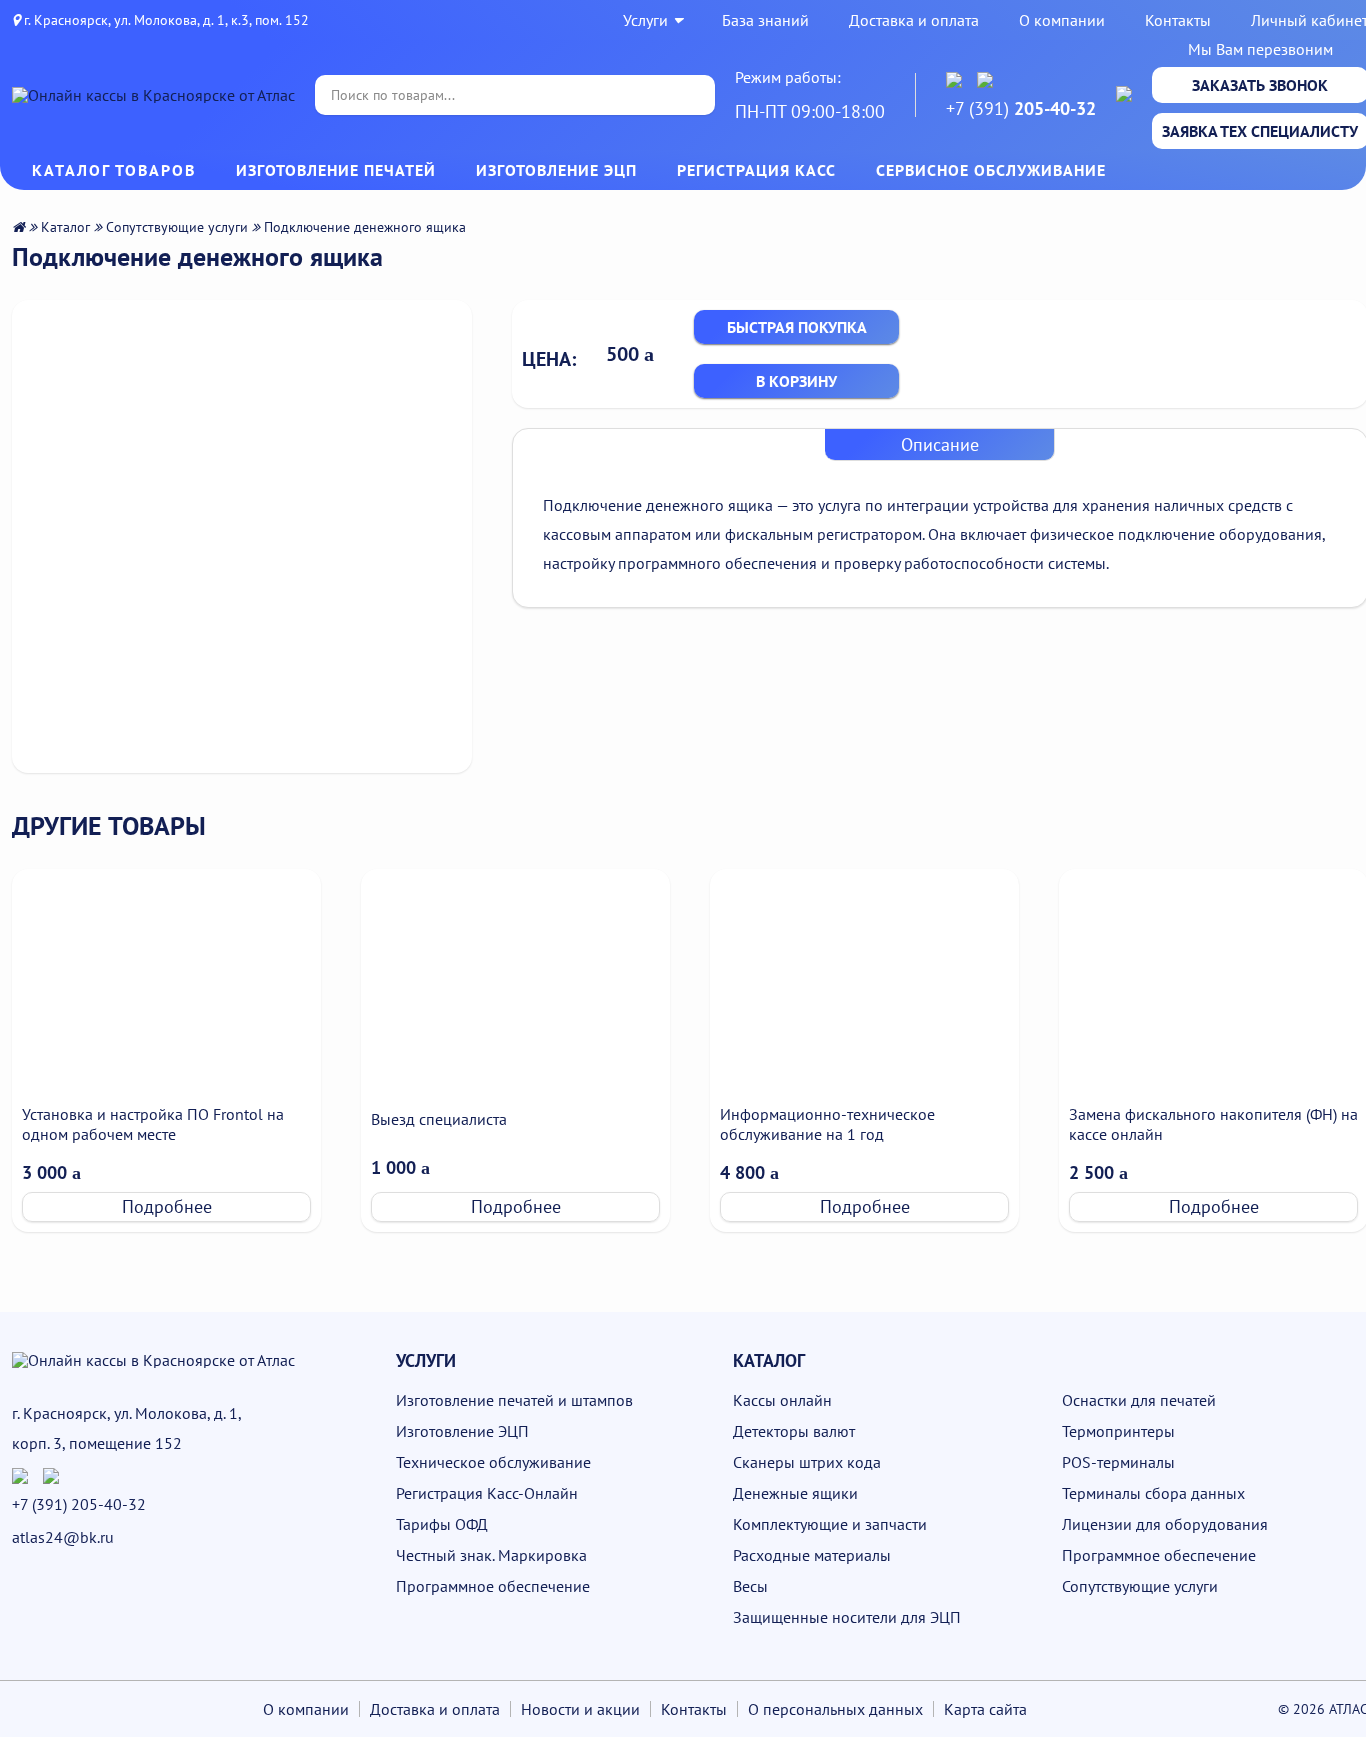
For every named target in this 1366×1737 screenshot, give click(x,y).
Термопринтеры (1118, 1431)
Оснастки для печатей (1139, 1400)
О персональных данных (835, 1709)
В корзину (796, 381)
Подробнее (167, 1206)
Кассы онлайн (782, 1400)
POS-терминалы (1118, 1462)
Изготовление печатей (336, 170)
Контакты (1178, 20)
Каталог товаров (114, 170)
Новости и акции (580, 1709)
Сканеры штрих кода (807, 1462)
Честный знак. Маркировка (491, 1555)
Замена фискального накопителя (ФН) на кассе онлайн (1213, 1124)
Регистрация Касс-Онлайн (487, 1493)
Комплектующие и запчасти (830, 1524)
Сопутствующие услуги (177, 227)
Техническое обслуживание (493, 1462)
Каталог (65, 227)
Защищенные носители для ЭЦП (847, 1617)
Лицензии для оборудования (1165, 1524)
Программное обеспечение (493, 1586)
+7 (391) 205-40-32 (79, 1504)
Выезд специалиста (439, 1119)
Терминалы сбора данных (1153, 1493)
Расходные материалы (812, 1555)
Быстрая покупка (797, 327)
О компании (1062, 20)
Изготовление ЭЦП (556, 170)
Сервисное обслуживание (991, 170)
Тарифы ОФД (442, 1524)
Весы (750, 1586)
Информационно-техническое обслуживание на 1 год (827, 1124)
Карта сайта (985, 1709)
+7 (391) (1021, 109)
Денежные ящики (795, 1493)
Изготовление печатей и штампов (514, 1400)
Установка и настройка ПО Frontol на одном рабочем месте (153, 1124)
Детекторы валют (794, 1431)
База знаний (765, 20)
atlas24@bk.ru (63, 1537)
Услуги (645, 20)
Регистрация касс (756, 170)
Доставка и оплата (914, 20)
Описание (940, 444)
